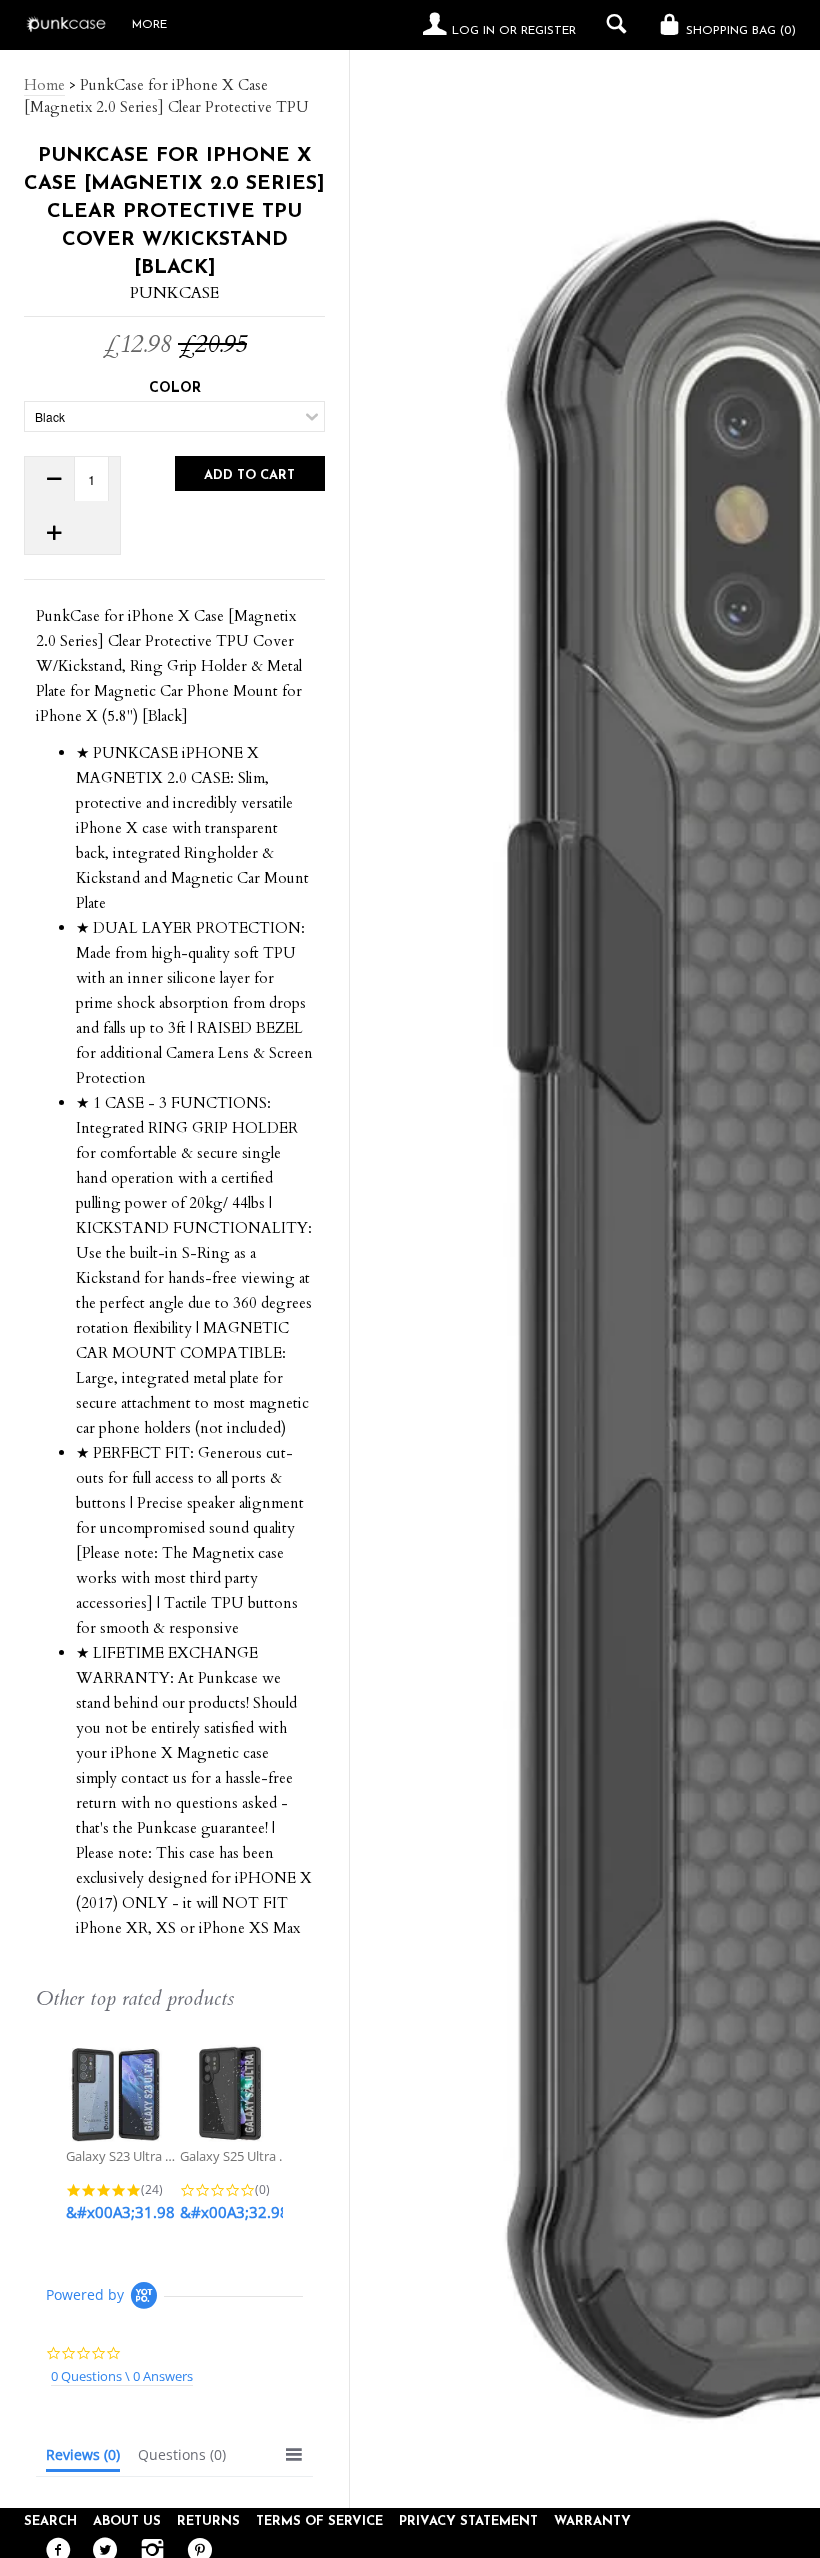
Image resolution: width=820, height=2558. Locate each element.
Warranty (592, 2521)
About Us (127, 2521)
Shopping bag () (739, 31)
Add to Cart (249, 475)
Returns (208, 2521)
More (149, 25)
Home (44, 85)
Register (548, 31)
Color (175, 388)
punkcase (174, 293)
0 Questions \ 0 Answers (122, 2376)
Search (50, 2521)
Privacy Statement (468, 2521)
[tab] (83, 2459)
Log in (473, 31)
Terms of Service (319, 2521)
